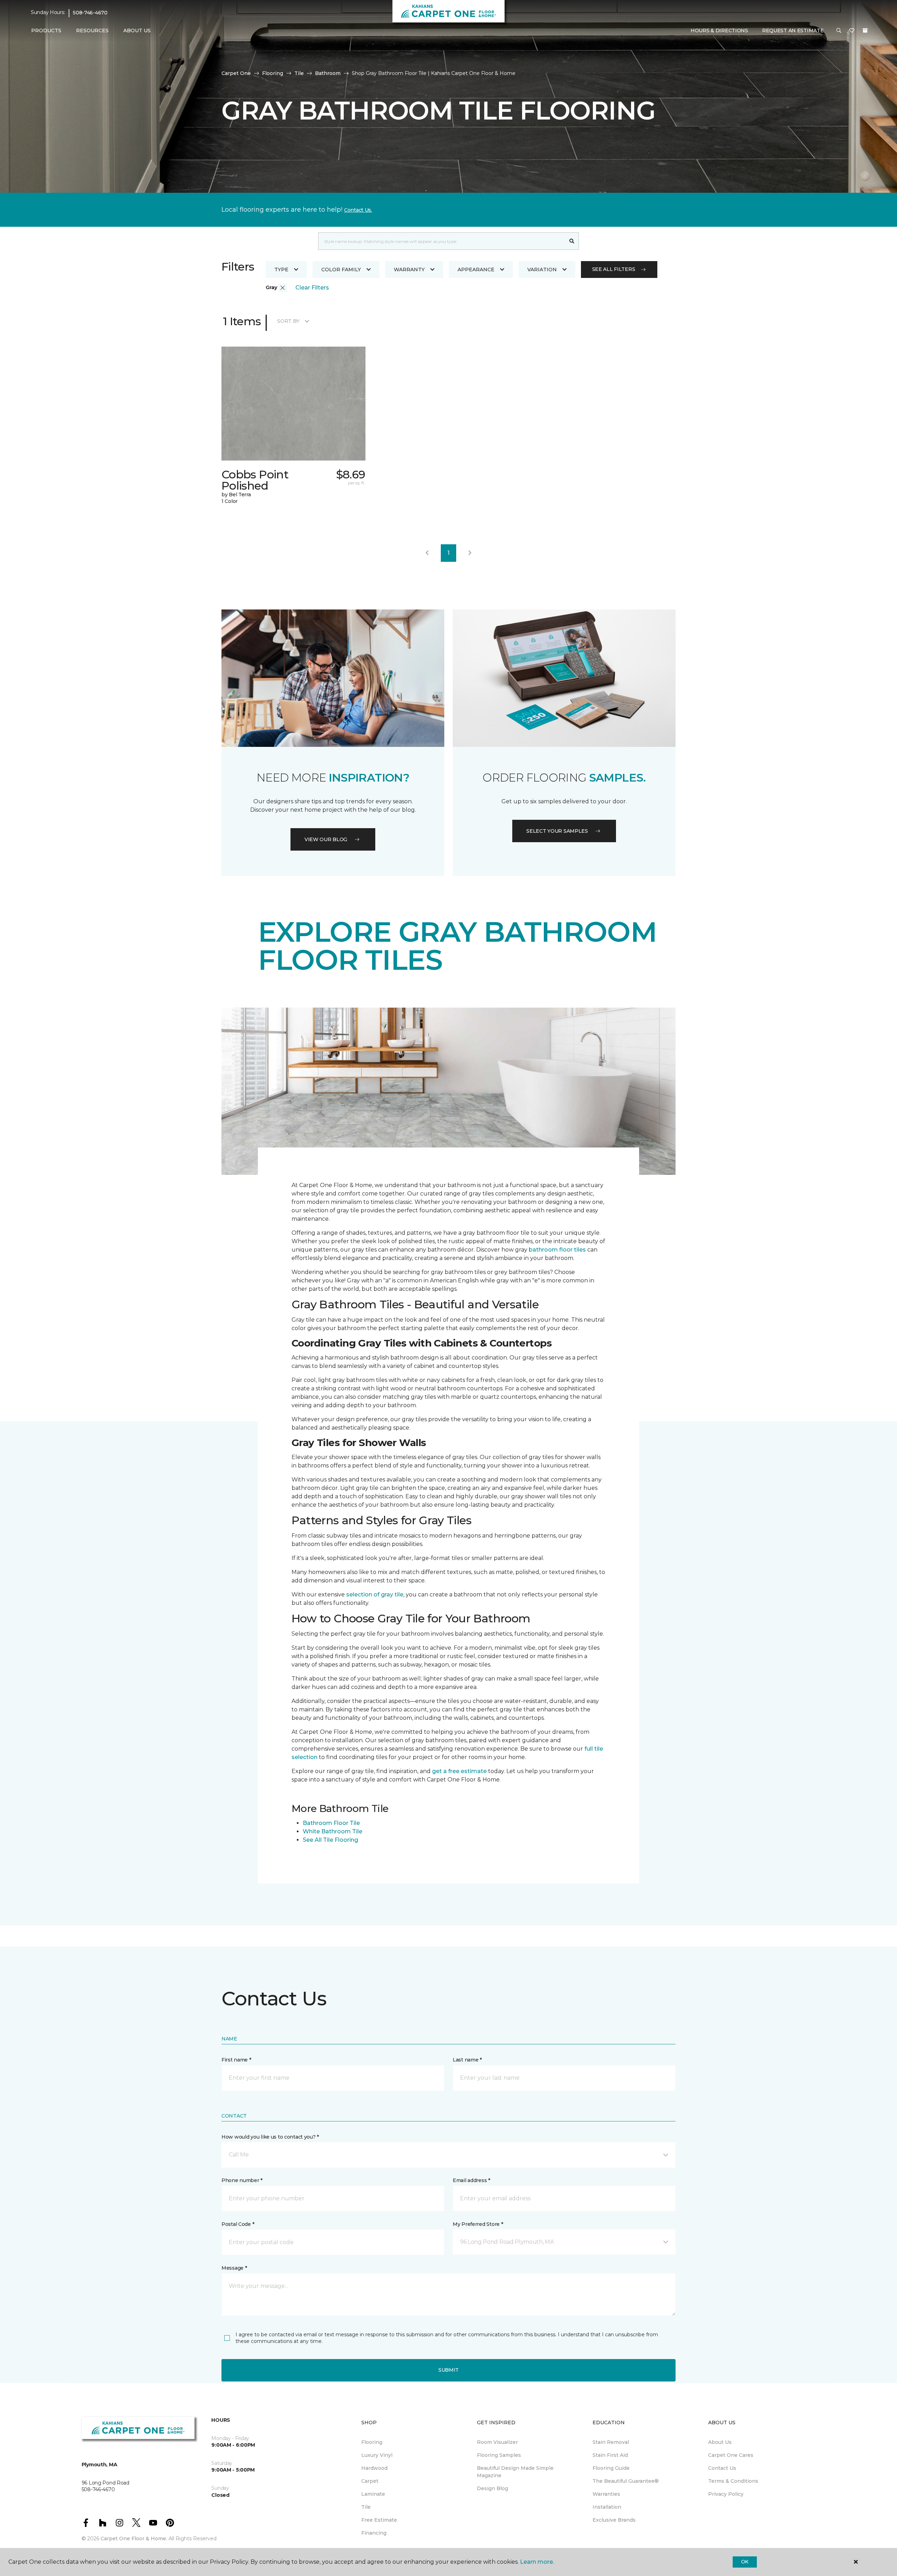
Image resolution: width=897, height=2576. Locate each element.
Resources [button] (92, 30)
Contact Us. (358, 210)
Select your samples (557, 831)
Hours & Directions (719, 30)
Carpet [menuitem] (370, 2481)
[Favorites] (852, 31)
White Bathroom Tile (333, 1831)
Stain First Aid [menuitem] (610, 2455)
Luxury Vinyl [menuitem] (377, 2455)
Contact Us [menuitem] (722, 2468)
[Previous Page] (427, 553)
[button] (839, 31)
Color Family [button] (341, 270)
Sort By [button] (288, 321)
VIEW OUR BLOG (326, 839)
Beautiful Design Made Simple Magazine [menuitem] (515, 2472)
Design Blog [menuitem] (492, 2488)
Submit (448, 2370)
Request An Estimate (793, 30)
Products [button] (46, 30)
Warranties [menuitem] (606, 2494)
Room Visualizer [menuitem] (497, 2442)
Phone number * (242, 2180)
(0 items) (865, 30)
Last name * (467, 2060)
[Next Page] (470, 553)
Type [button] (281, 270)
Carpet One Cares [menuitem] (731, 2455)
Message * (234, 2268)
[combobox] (442, 241)
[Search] (572, 241)
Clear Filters (312, 288)
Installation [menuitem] (607, 2507)
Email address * (471, 2180)
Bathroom (328, 73)
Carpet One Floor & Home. (134, 2538)
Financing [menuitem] (374, 2533)
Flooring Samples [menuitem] (499, 2455)
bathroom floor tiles (557, 1250)
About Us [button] (137, 30)
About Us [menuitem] (720, 2442)
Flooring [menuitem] (372, 2442)
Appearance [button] (476, 270)
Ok (745, 2562)
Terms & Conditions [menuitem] (733, 2481)
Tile (299, 73)
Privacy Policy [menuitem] (726, 2494)
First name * (236, 2060)
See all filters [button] (614, 269)
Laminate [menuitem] (373, 2494)
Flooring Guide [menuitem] (611, 2468)
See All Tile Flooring (330, 1840)
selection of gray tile (375, 1594)
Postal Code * (238, 2224)
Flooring (273, 73)
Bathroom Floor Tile (331, 1823)
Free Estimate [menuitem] (379, 2520)
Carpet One (236, 73)
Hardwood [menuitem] (374, 2468)
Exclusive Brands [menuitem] (614, 2520)
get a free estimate (459, 1771)
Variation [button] (542, 270)
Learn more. (537, 2562)
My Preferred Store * (478, 2224)
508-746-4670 (90, 13)
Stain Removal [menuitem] (611, 2442)
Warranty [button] (409, 270)
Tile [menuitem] (366, 2507)
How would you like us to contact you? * (270, 2137)
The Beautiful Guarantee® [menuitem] (626, 2481)
